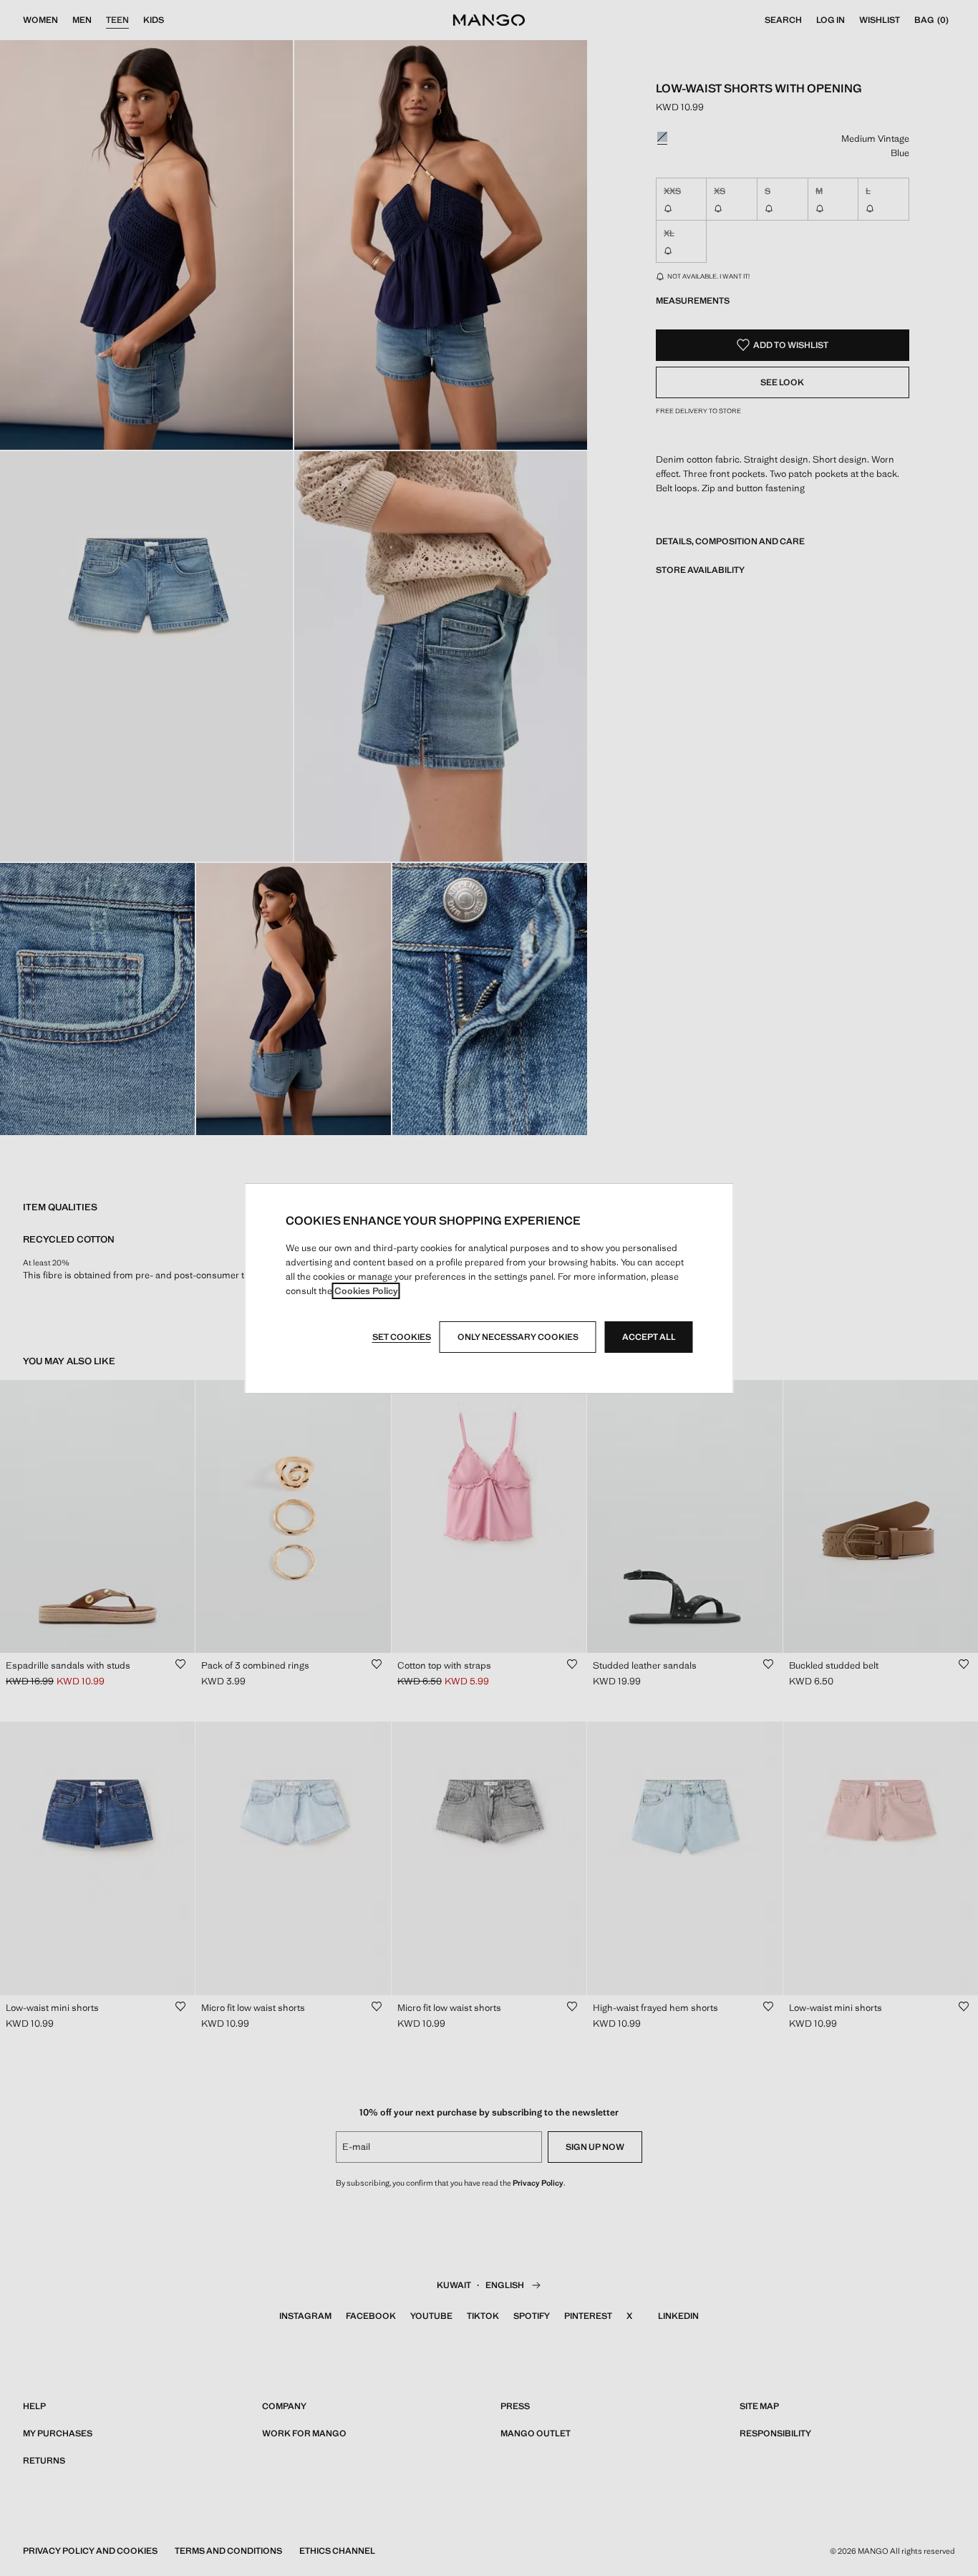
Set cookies (402, 1337)
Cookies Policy (366, 1291)
